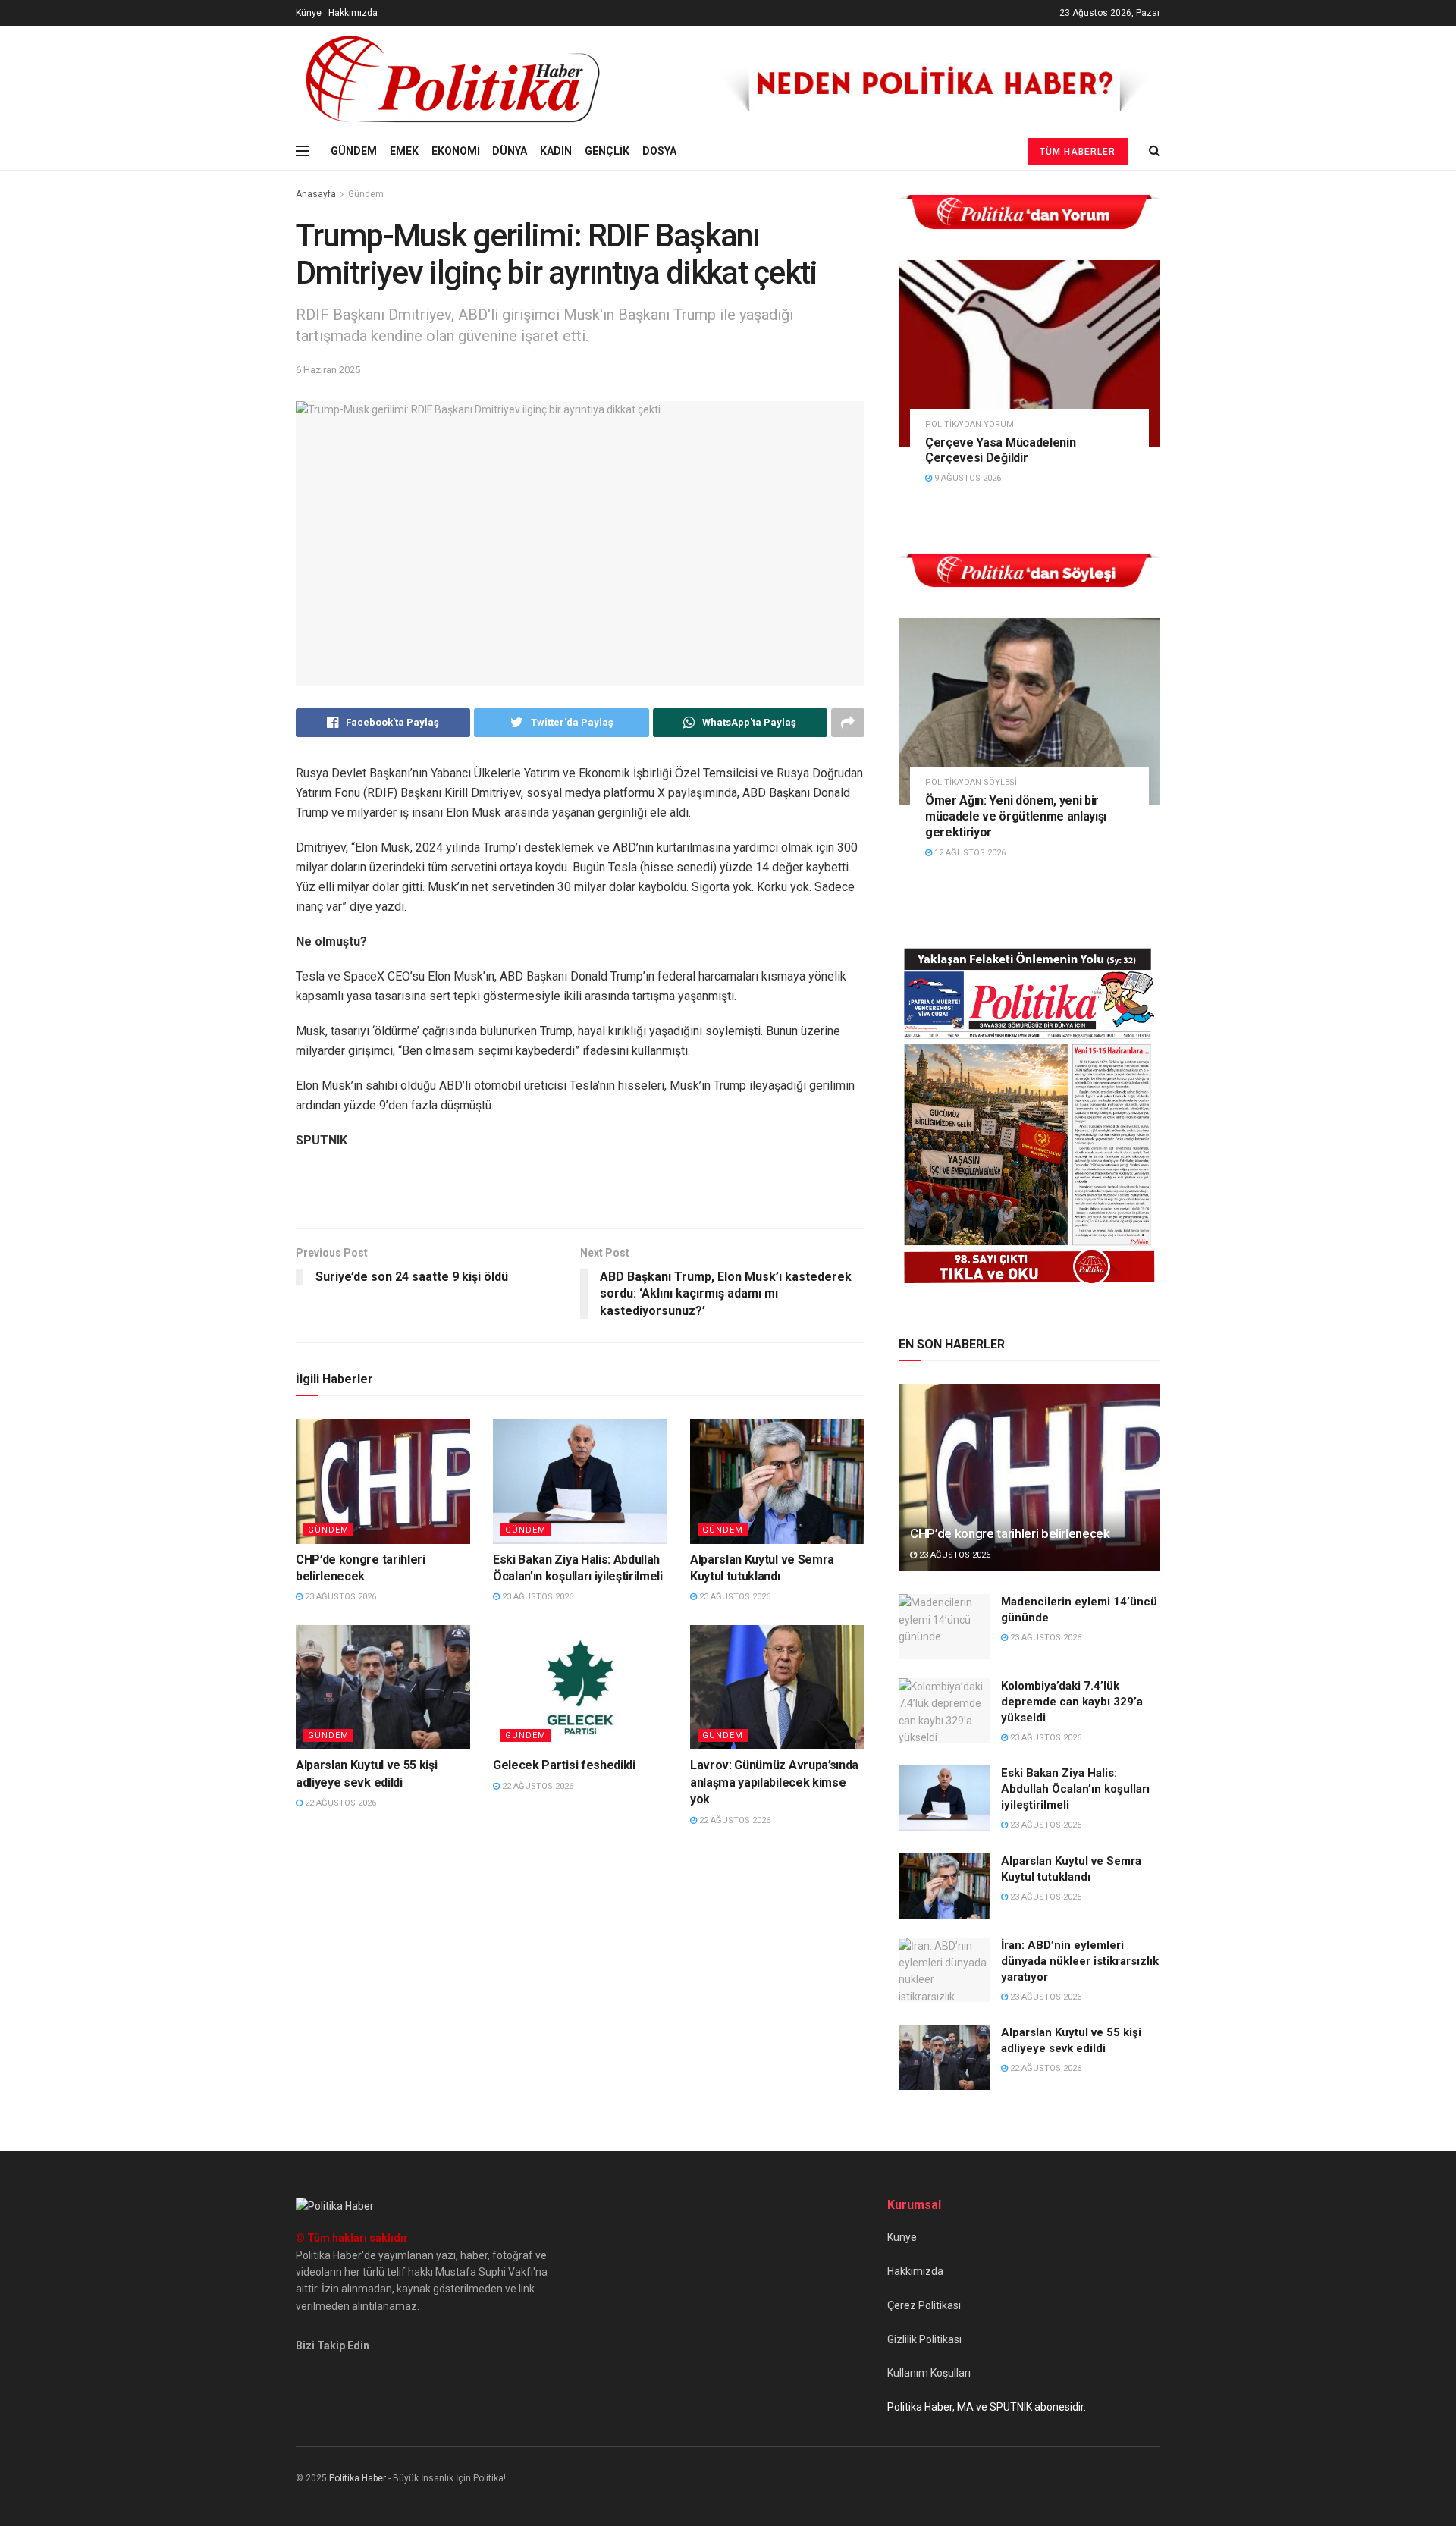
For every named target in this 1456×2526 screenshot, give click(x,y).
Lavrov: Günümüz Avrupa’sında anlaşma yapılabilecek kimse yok (774, 1782)
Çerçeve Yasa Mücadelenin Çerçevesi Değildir (1000, 450)
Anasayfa (316, 194)
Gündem (366, 194)
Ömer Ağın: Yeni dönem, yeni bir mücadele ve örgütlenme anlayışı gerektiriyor (1016, 816)
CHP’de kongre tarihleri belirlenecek (1010, 1533)
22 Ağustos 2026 (339, 1803)
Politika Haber (358, 2478)
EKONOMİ (456, 151)
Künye (309, 13)
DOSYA (659, 151)
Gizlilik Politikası (924, 2339)
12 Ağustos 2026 (969, 853)
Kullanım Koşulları (929, 2373)
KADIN (556, 151)
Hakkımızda (353, 13)
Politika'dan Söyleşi (971, 782)
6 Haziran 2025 (328, 370)
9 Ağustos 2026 (966, 478)
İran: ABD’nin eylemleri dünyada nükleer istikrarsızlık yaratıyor (1080, 1961)
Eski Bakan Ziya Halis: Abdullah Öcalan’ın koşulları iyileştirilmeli (1075, 1789)
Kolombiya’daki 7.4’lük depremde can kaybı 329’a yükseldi (1072, 1702)
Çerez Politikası (924, 2305)
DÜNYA (510, 151)
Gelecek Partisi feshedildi (564, 1765)
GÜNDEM (354, 151)
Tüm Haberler (1078, 152)
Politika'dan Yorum (970, 424)
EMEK (404, 151)
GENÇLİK (607, 151)
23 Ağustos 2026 (339, 1597)
